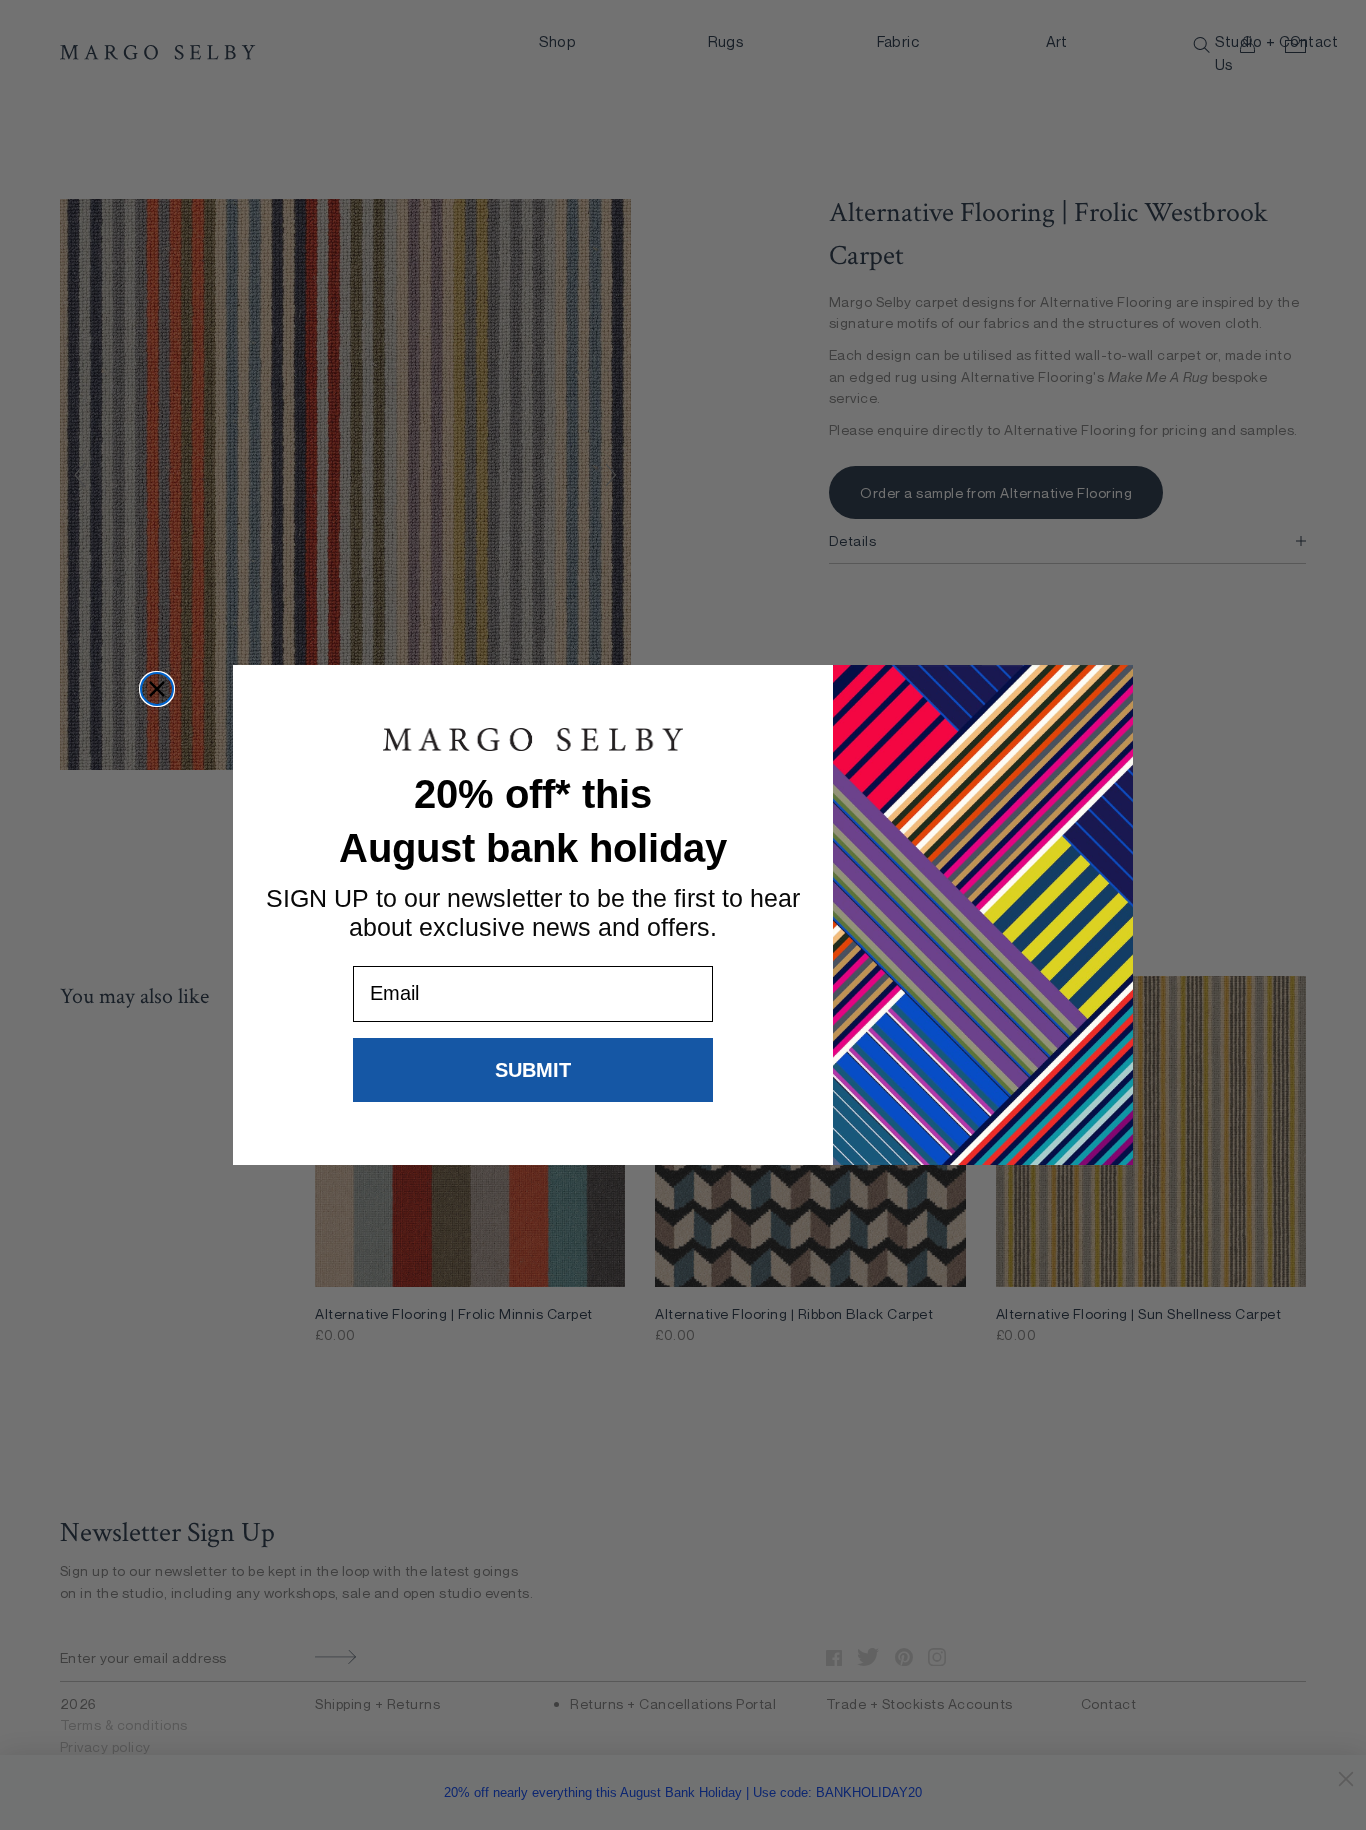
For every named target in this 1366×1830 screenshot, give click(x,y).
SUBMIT (533, 1070)
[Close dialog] (157, 689)
